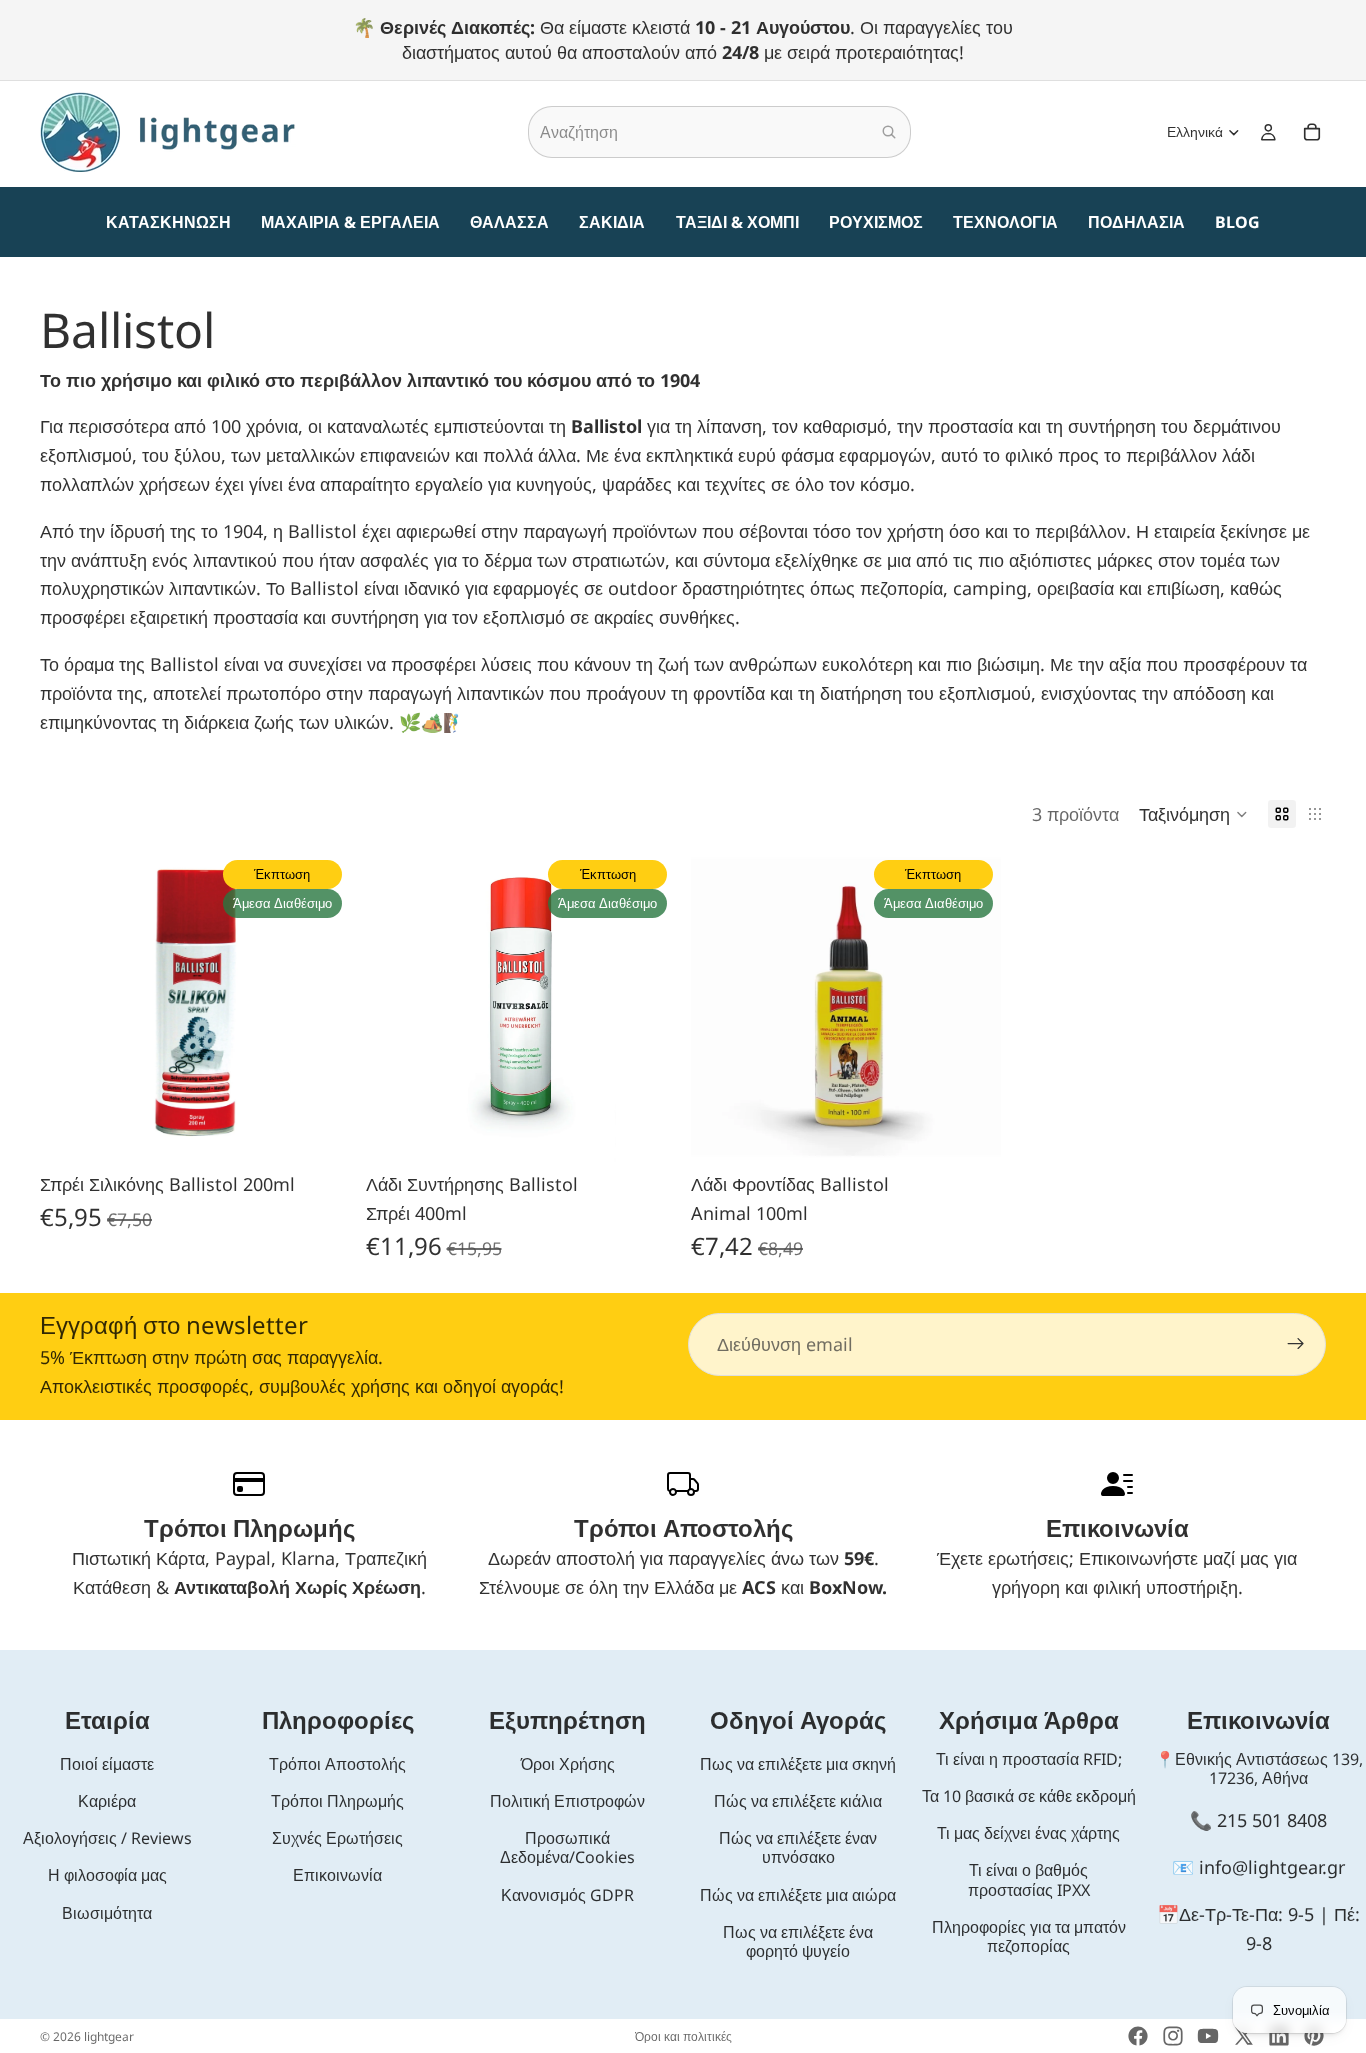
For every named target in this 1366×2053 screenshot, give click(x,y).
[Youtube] (1208, 2036)
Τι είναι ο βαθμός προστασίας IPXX (1029, 1879)
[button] (1193, 814)
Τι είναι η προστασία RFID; (1029, 1759)
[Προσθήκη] (319, 1132)
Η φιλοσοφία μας (107, 1875)
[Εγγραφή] (1296, 1344)
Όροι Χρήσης (568, 1764)
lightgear (109, 2036)
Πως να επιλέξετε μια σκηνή (798, 1764)
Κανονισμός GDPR (567, 1895)
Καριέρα (107, 1801)
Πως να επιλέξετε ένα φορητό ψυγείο (798, 1941)
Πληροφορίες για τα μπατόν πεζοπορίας (1029, 1936)
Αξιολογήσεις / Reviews (107, 1838)
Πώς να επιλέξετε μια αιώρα (798, 1895)
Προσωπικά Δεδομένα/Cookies (567, 1847)
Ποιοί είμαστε (107, 1764)
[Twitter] (1244, 2036)
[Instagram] (1173, 2036)
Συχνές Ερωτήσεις (337, 1838)
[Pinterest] (1314, 2036)
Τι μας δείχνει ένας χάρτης (1028, 1833)
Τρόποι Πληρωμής (337, 1801)
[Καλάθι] (1312, 133)
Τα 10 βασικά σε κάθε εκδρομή (1029, 1796)
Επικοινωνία (337, 1875)
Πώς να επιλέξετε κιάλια (798, 1801)
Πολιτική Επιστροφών (567, 1801)
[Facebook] (1138, 2036)
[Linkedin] (1279, 2036)
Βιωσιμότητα (107, 1913)
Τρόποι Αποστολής (337, 1764)
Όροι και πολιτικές (683, 2036)
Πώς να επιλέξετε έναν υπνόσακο (798, 1847)
